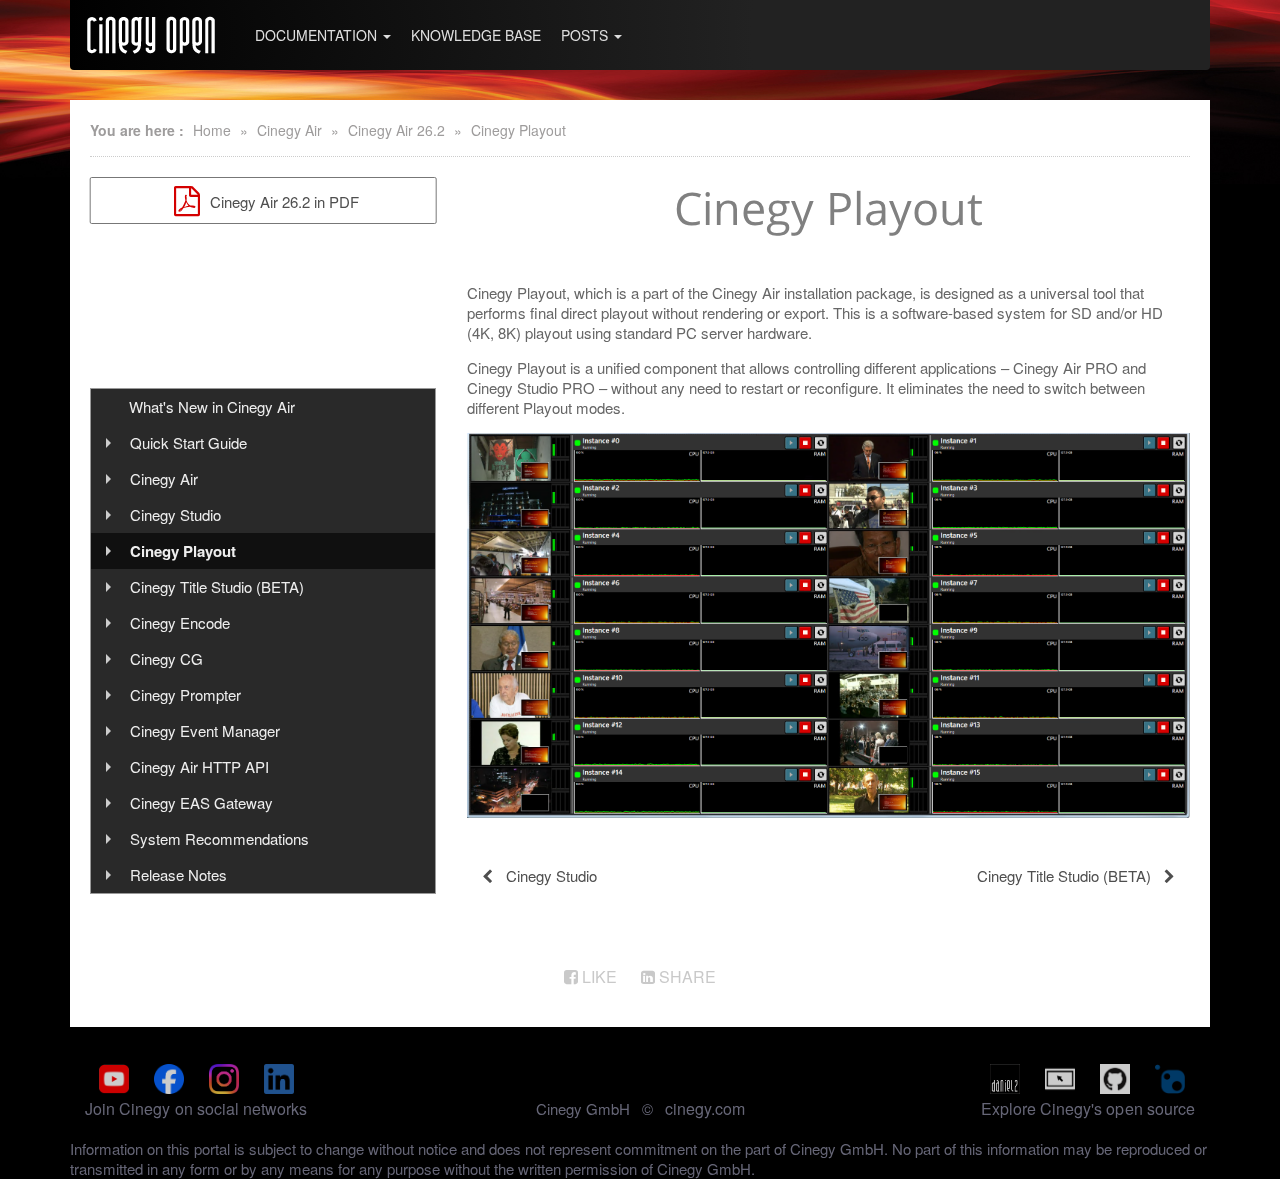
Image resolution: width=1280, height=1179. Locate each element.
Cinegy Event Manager (205, 730)
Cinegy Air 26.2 (396, 130)
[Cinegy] (151, 35)
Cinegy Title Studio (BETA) (217, 586)
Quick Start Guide (188, 442)
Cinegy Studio (175, 514)
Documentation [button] (318, 35)
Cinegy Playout (518, 130)
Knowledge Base (476, 35)
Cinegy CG (166, 658)
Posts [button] (586, 35)
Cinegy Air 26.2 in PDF (282, 201)
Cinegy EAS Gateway (201, 802)
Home (212, 130)
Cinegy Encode (180, 622)
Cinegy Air (289, 130)
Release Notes (178, 874)
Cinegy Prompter (185, 694)
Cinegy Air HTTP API (199, 766)
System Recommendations (219, 838)
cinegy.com (705, 1108)
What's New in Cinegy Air (212, 406)
